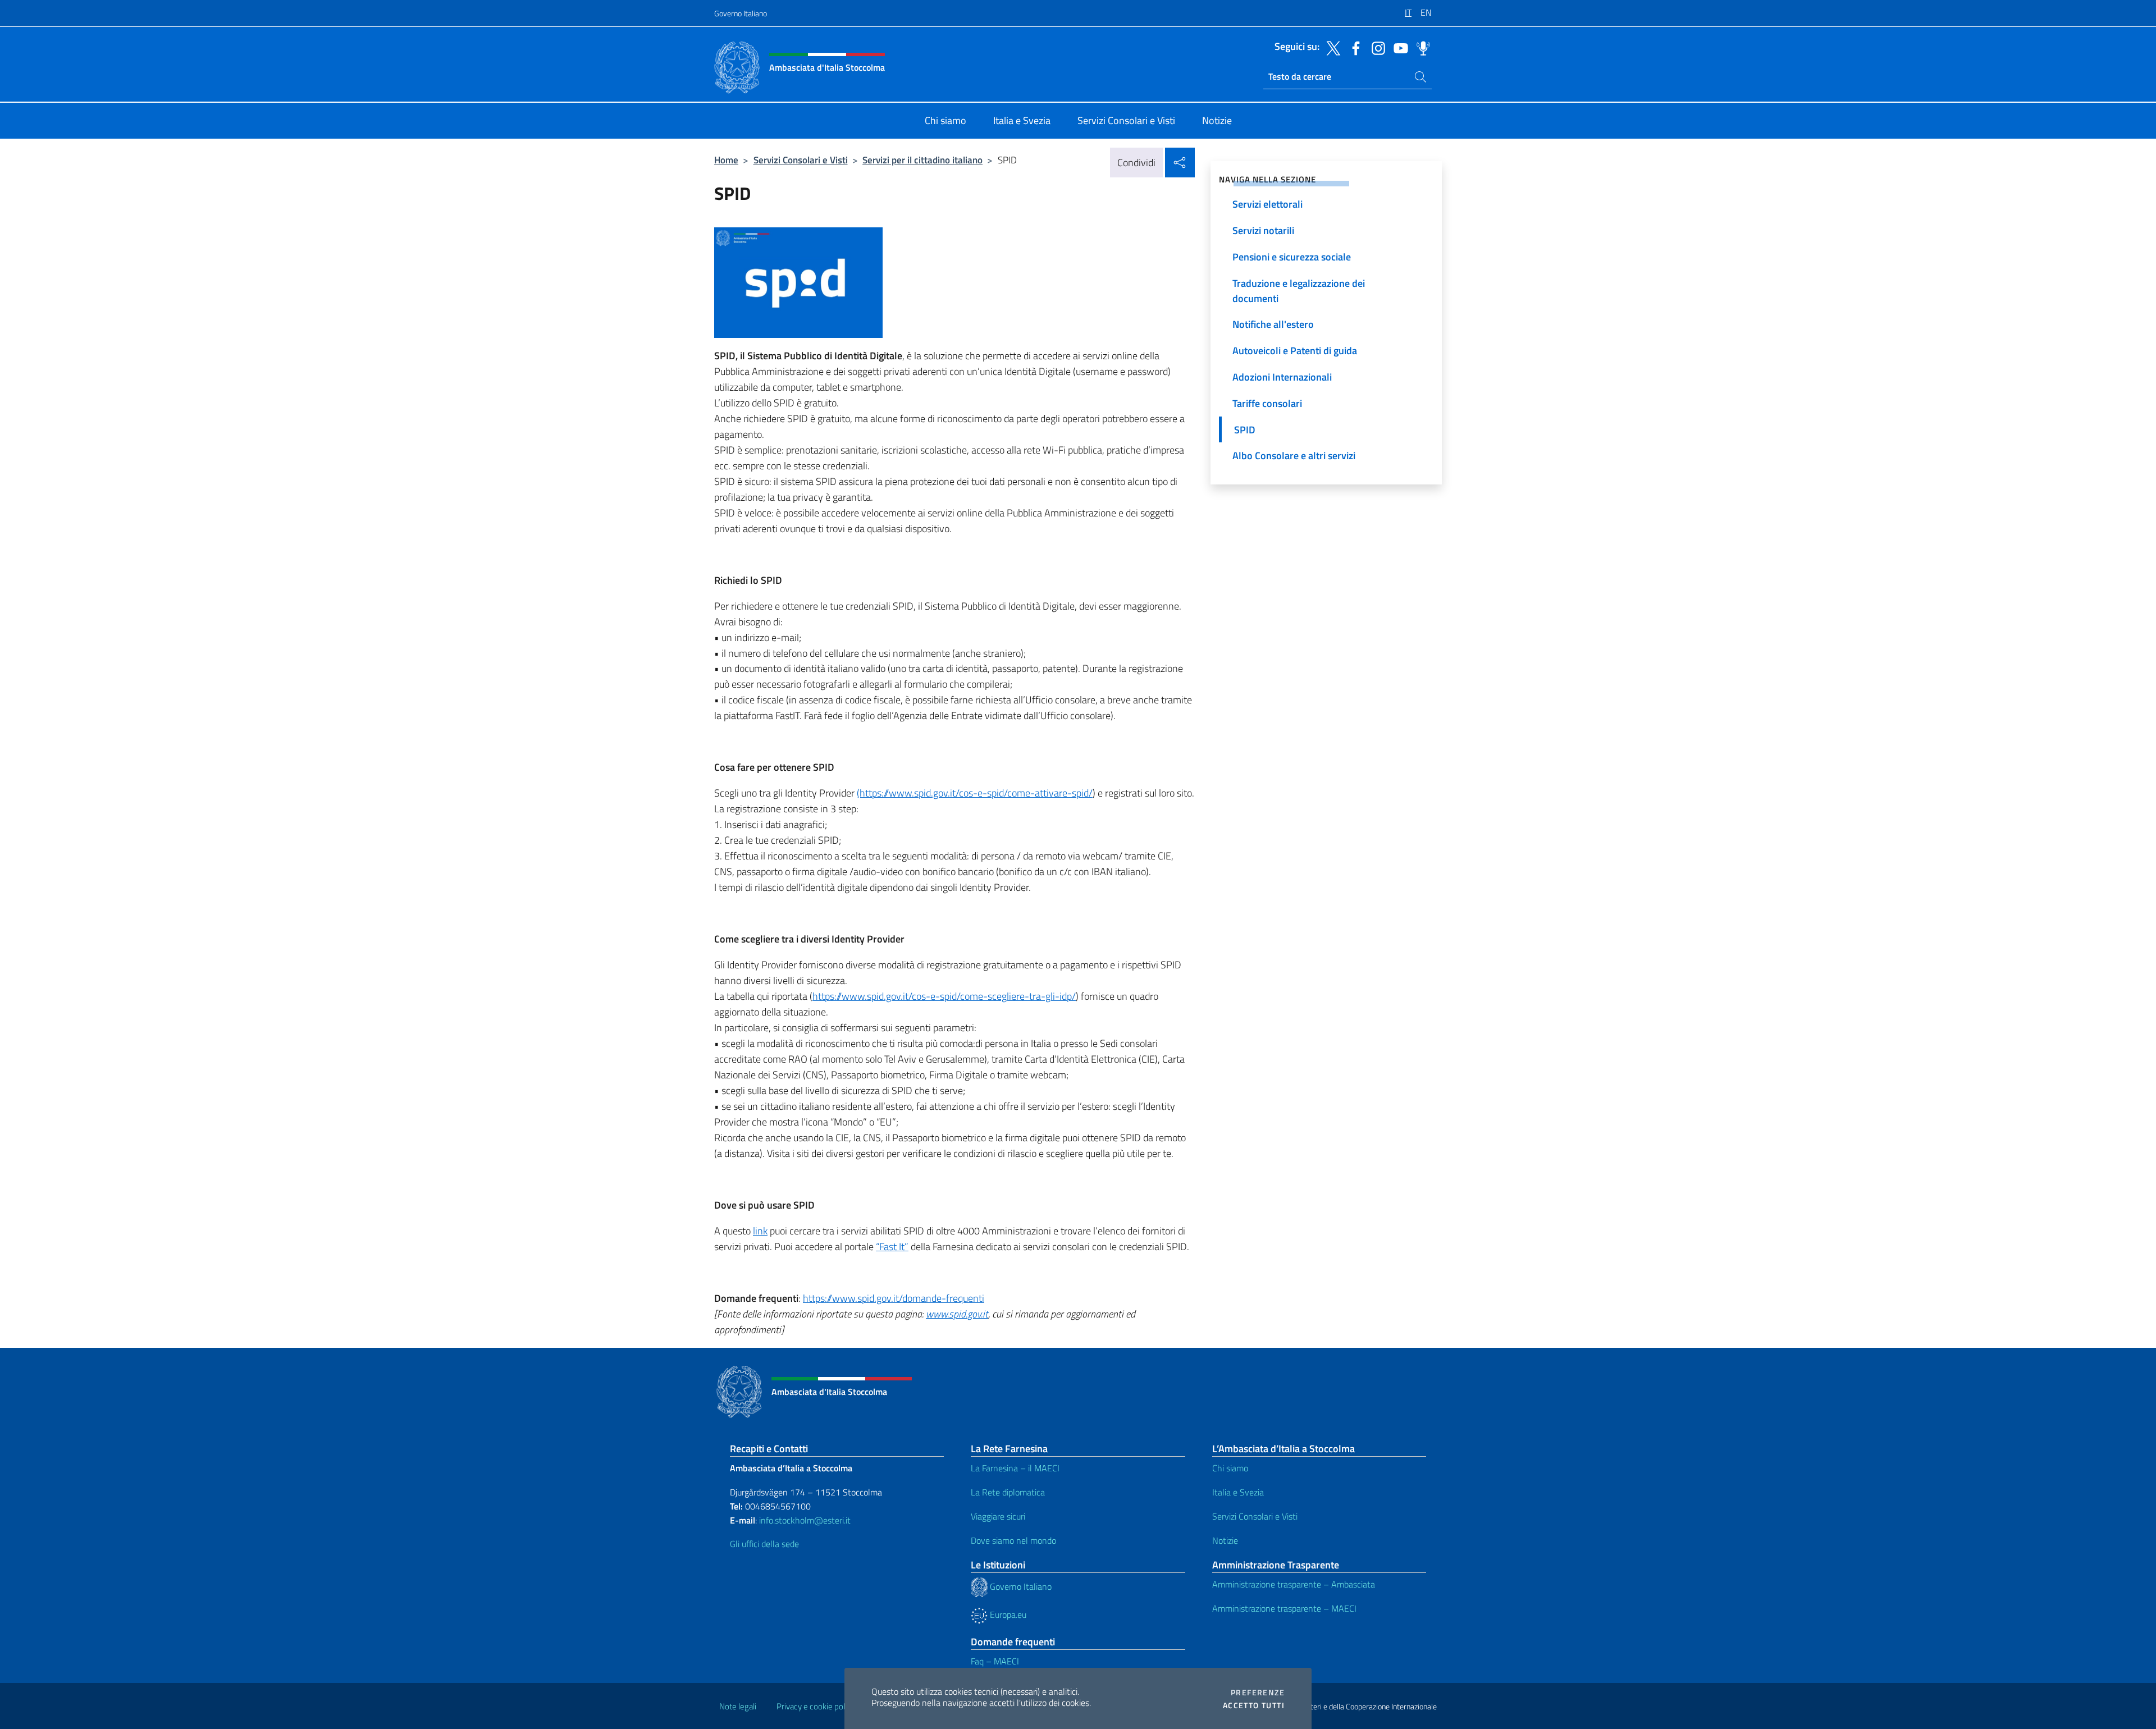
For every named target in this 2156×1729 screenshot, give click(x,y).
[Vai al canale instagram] (1376, 47)
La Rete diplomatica (1008, 1492)
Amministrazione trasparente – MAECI (1284, 1608)
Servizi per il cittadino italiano (922, 160)
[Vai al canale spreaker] (1420, 47)
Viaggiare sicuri (998, 1516)
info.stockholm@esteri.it (804, 1520)
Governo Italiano (741, 13)
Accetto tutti (1254, 1705)
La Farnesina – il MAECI (1015, 1468)
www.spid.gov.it (957, 1314)
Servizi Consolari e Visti (801, 160)
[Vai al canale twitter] (1331, 47)
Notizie (1225, 1540)
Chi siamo (1230, 1468)
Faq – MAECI (995, 1661)
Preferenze (1258, 1693)
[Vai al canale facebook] (1353, 47)
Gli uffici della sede (764, 1544)
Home (726, 160)
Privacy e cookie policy (816, 1706)
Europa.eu (1007, 1614)
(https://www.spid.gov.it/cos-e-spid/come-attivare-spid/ (975, 793)
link (760, 1231)
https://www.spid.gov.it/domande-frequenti (894, 1298)
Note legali (738, 1706)
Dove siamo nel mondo (1013, 1540)
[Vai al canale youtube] (1398, 47)
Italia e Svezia (1238, 1492)
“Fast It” (892, 1247)
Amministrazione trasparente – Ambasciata (1294, 1584)
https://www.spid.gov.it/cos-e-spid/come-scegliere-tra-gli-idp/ (944, 996)
